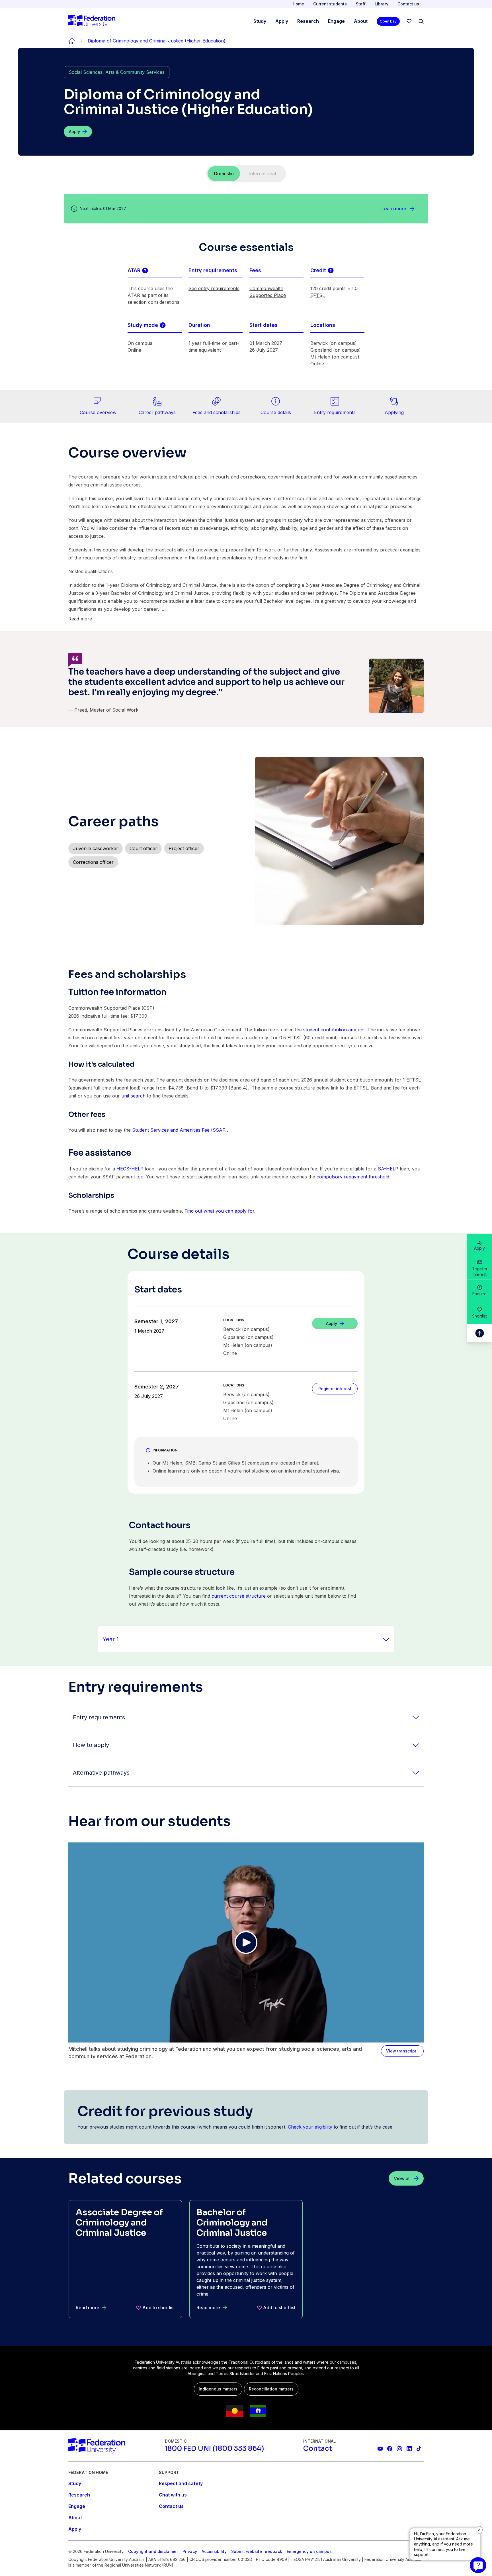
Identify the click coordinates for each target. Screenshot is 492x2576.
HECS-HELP (130, 1169)
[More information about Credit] (331, 270)
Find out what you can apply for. (220, 1211)
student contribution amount (334, 1030)
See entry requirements (214, 288)
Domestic (224, 174)
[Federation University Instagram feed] (399, 2449)
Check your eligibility (310, 2127)
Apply (479, 1248)
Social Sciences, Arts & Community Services (117, 72)
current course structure (239, 1596)
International (262, 174)
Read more (80, 619)
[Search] (421, 21)
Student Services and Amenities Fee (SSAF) (180, 1130)
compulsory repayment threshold (353, 1177)
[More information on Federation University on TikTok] (419, 2449)
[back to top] (479, 1333)
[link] (98, 406)
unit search (133, 1096)
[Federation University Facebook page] (390, 2449)
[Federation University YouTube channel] (380, 2449)
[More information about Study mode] (163, 325)
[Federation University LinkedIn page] (409, 2449)
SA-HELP (388, 1169)
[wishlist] (409, 21)
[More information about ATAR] (145, 270)
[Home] (92, 21)
